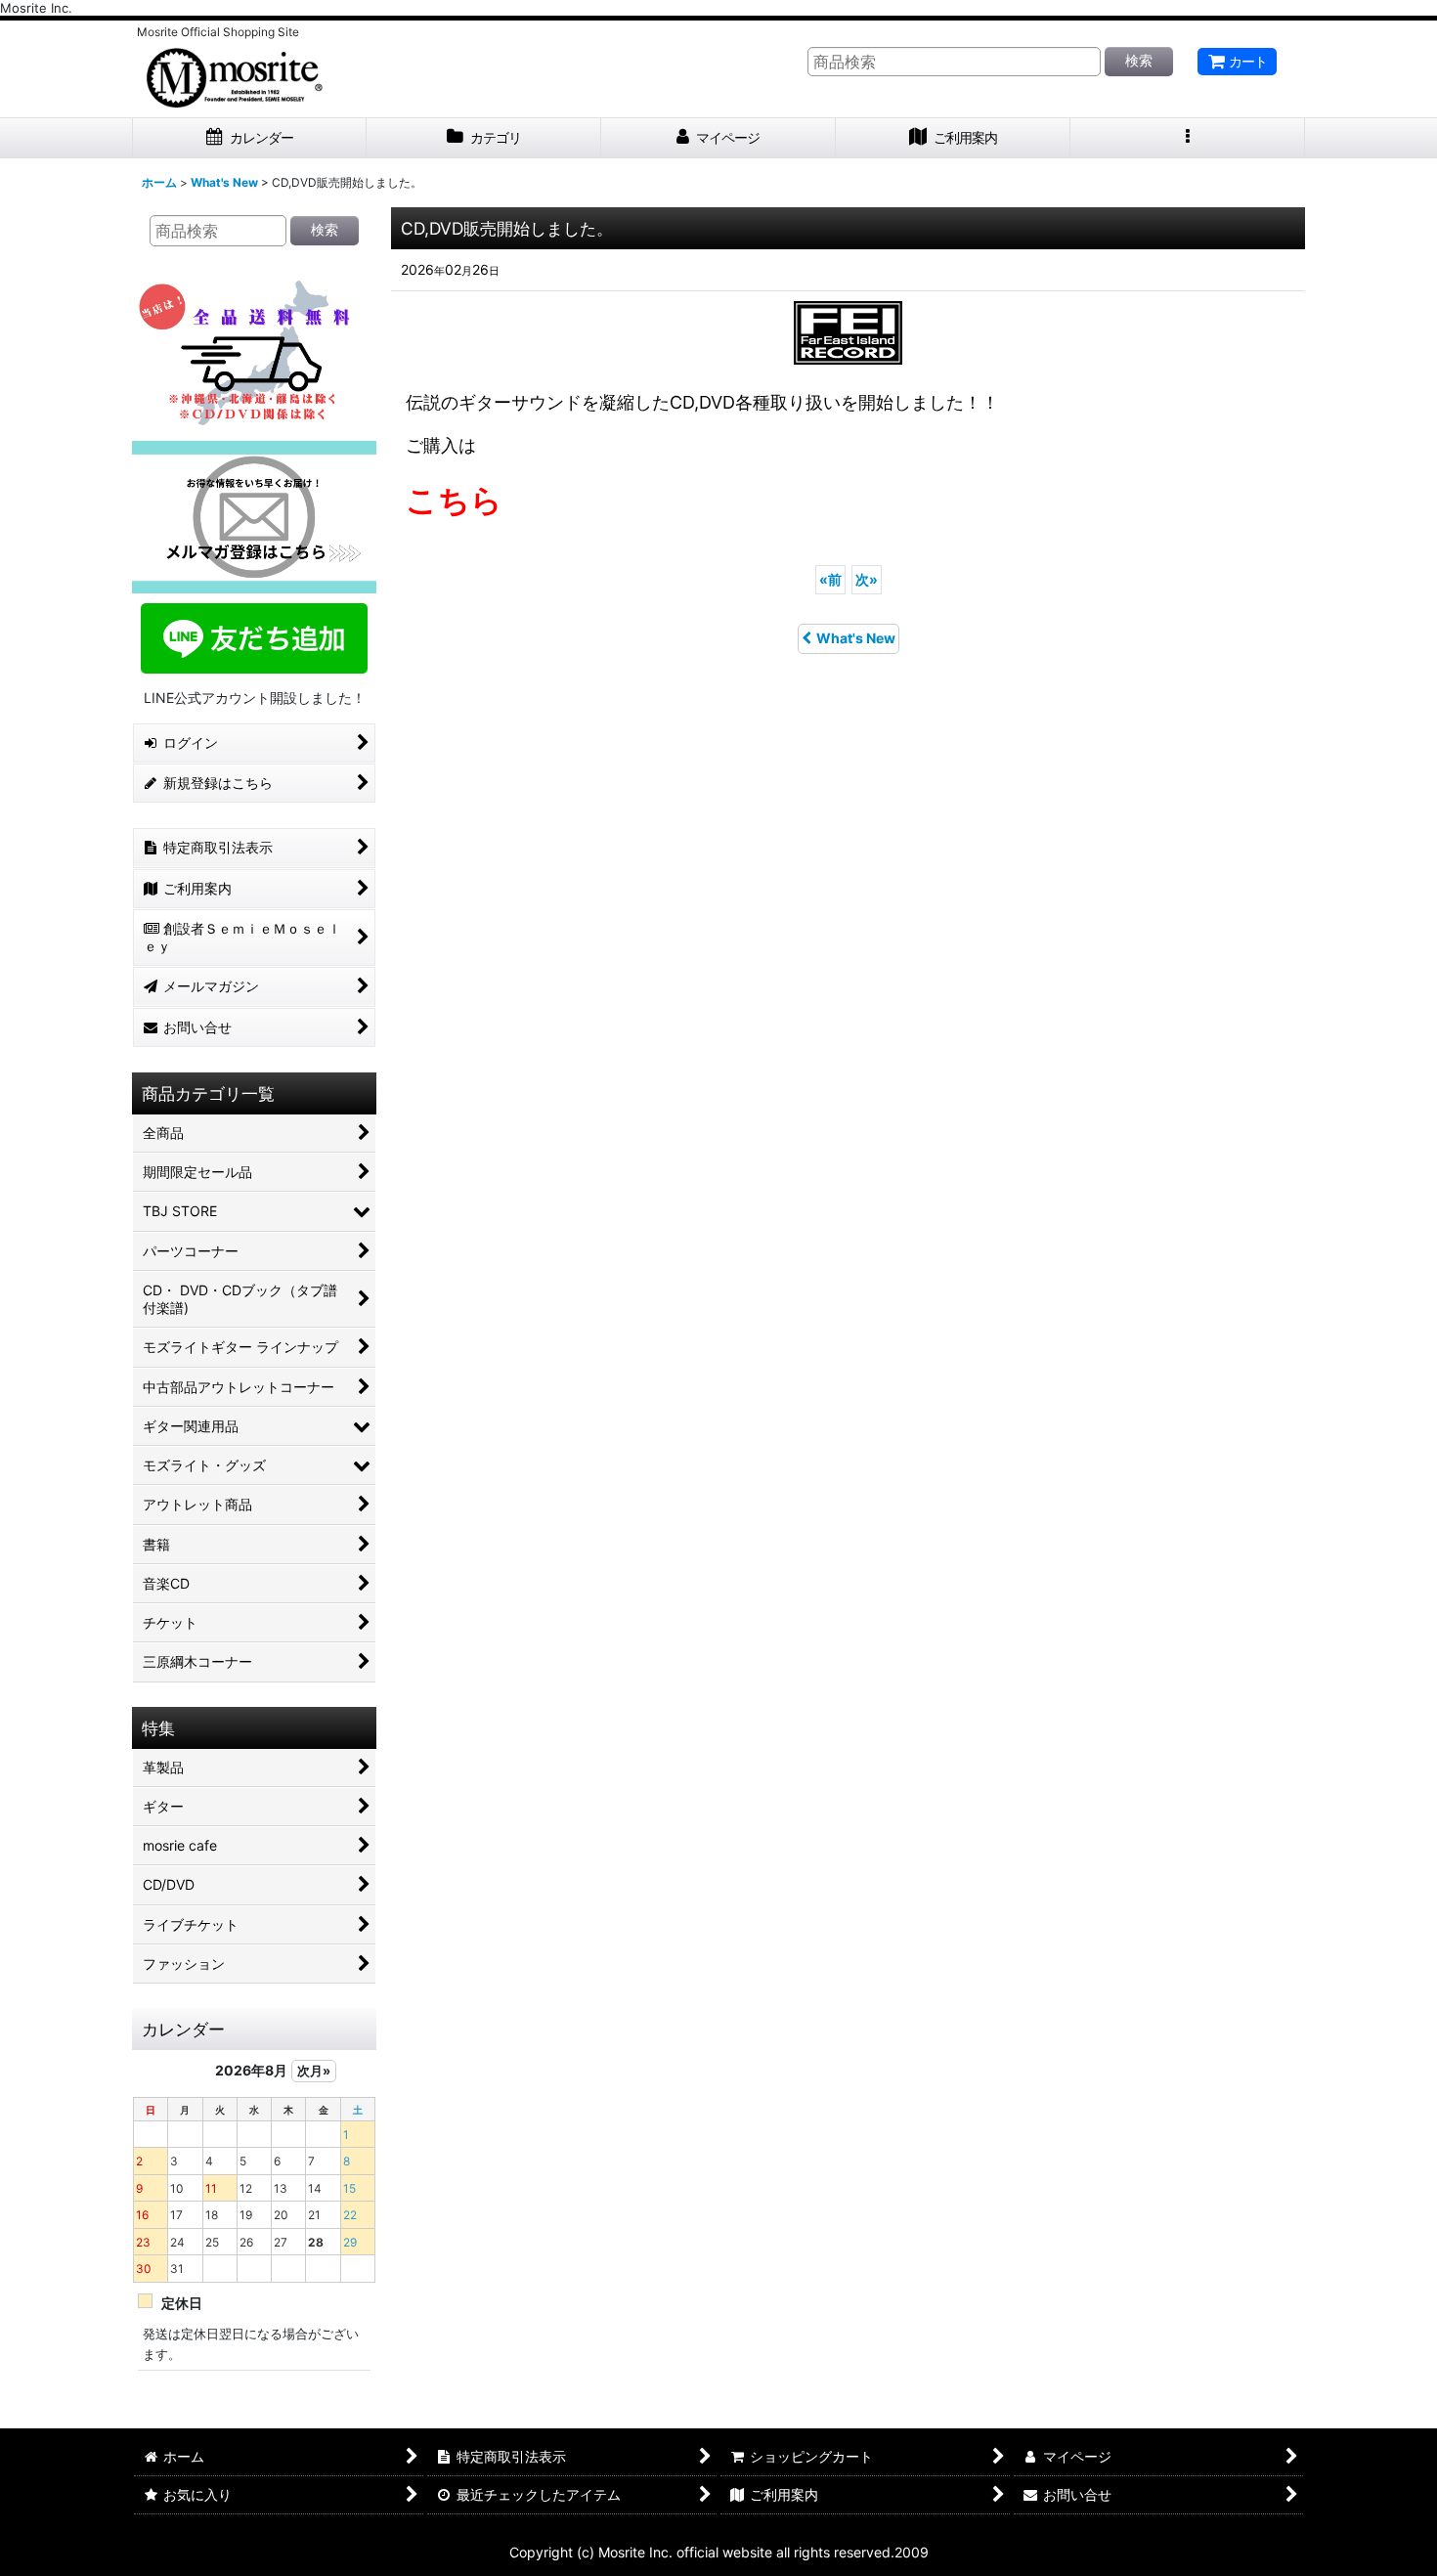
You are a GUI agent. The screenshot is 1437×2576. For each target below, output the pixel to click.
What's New (856, 638)
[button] (1188, 138)
